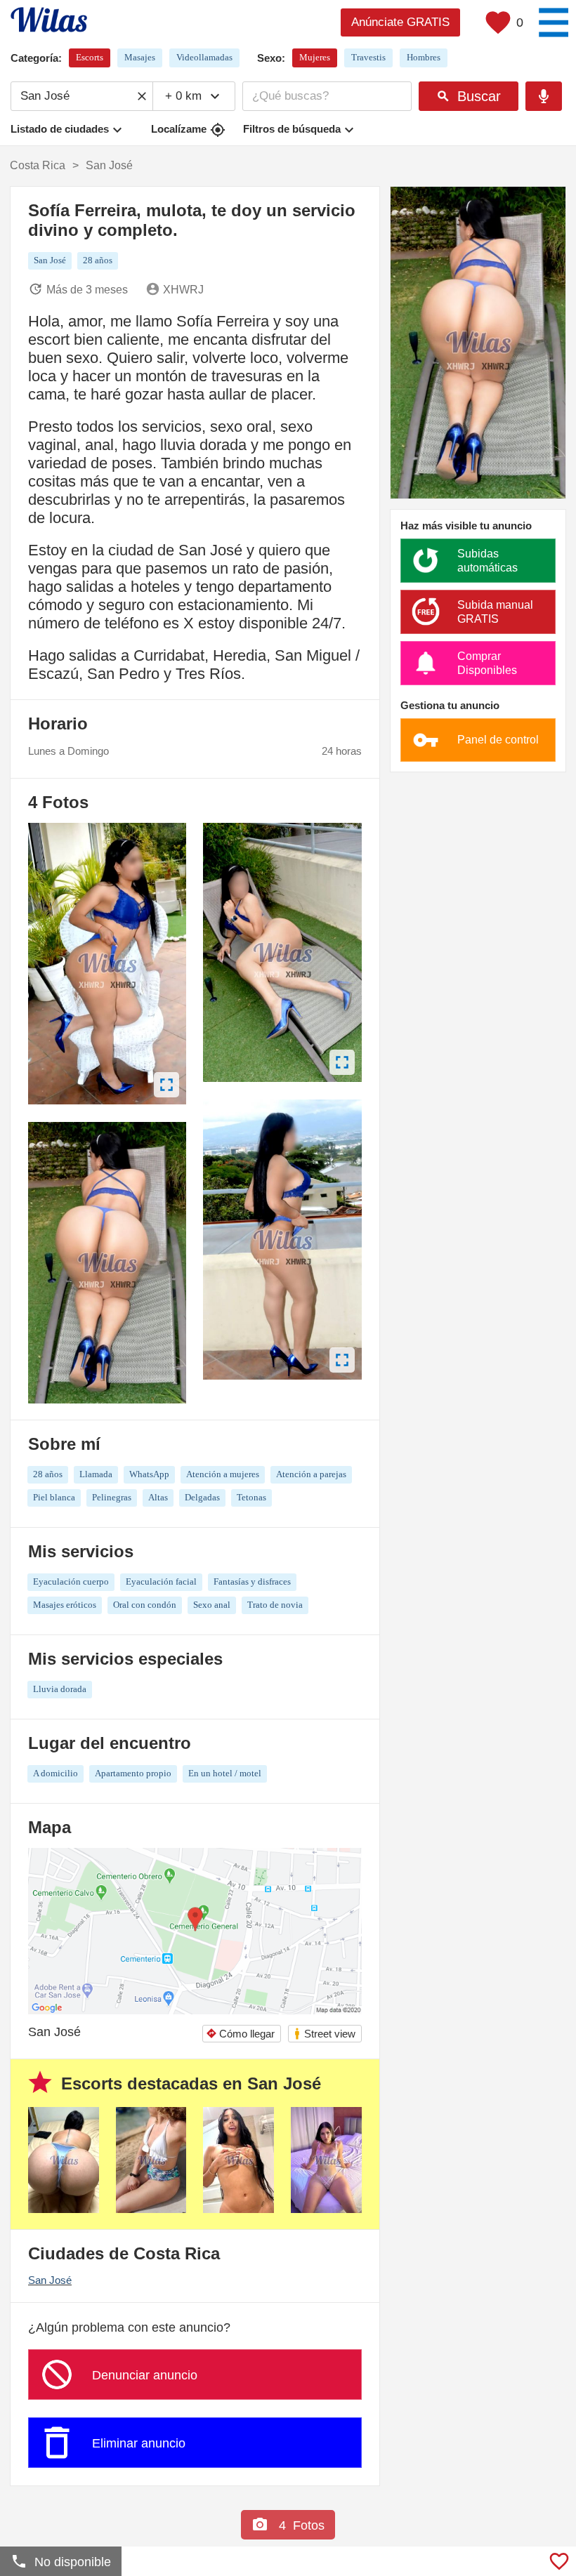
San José (50, 2280)
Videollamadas (204, 57)
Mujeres (315, 57)
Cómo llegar (240, 2034)
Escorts (90, 57)
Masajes (140, 57)
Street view (324, 2034)
